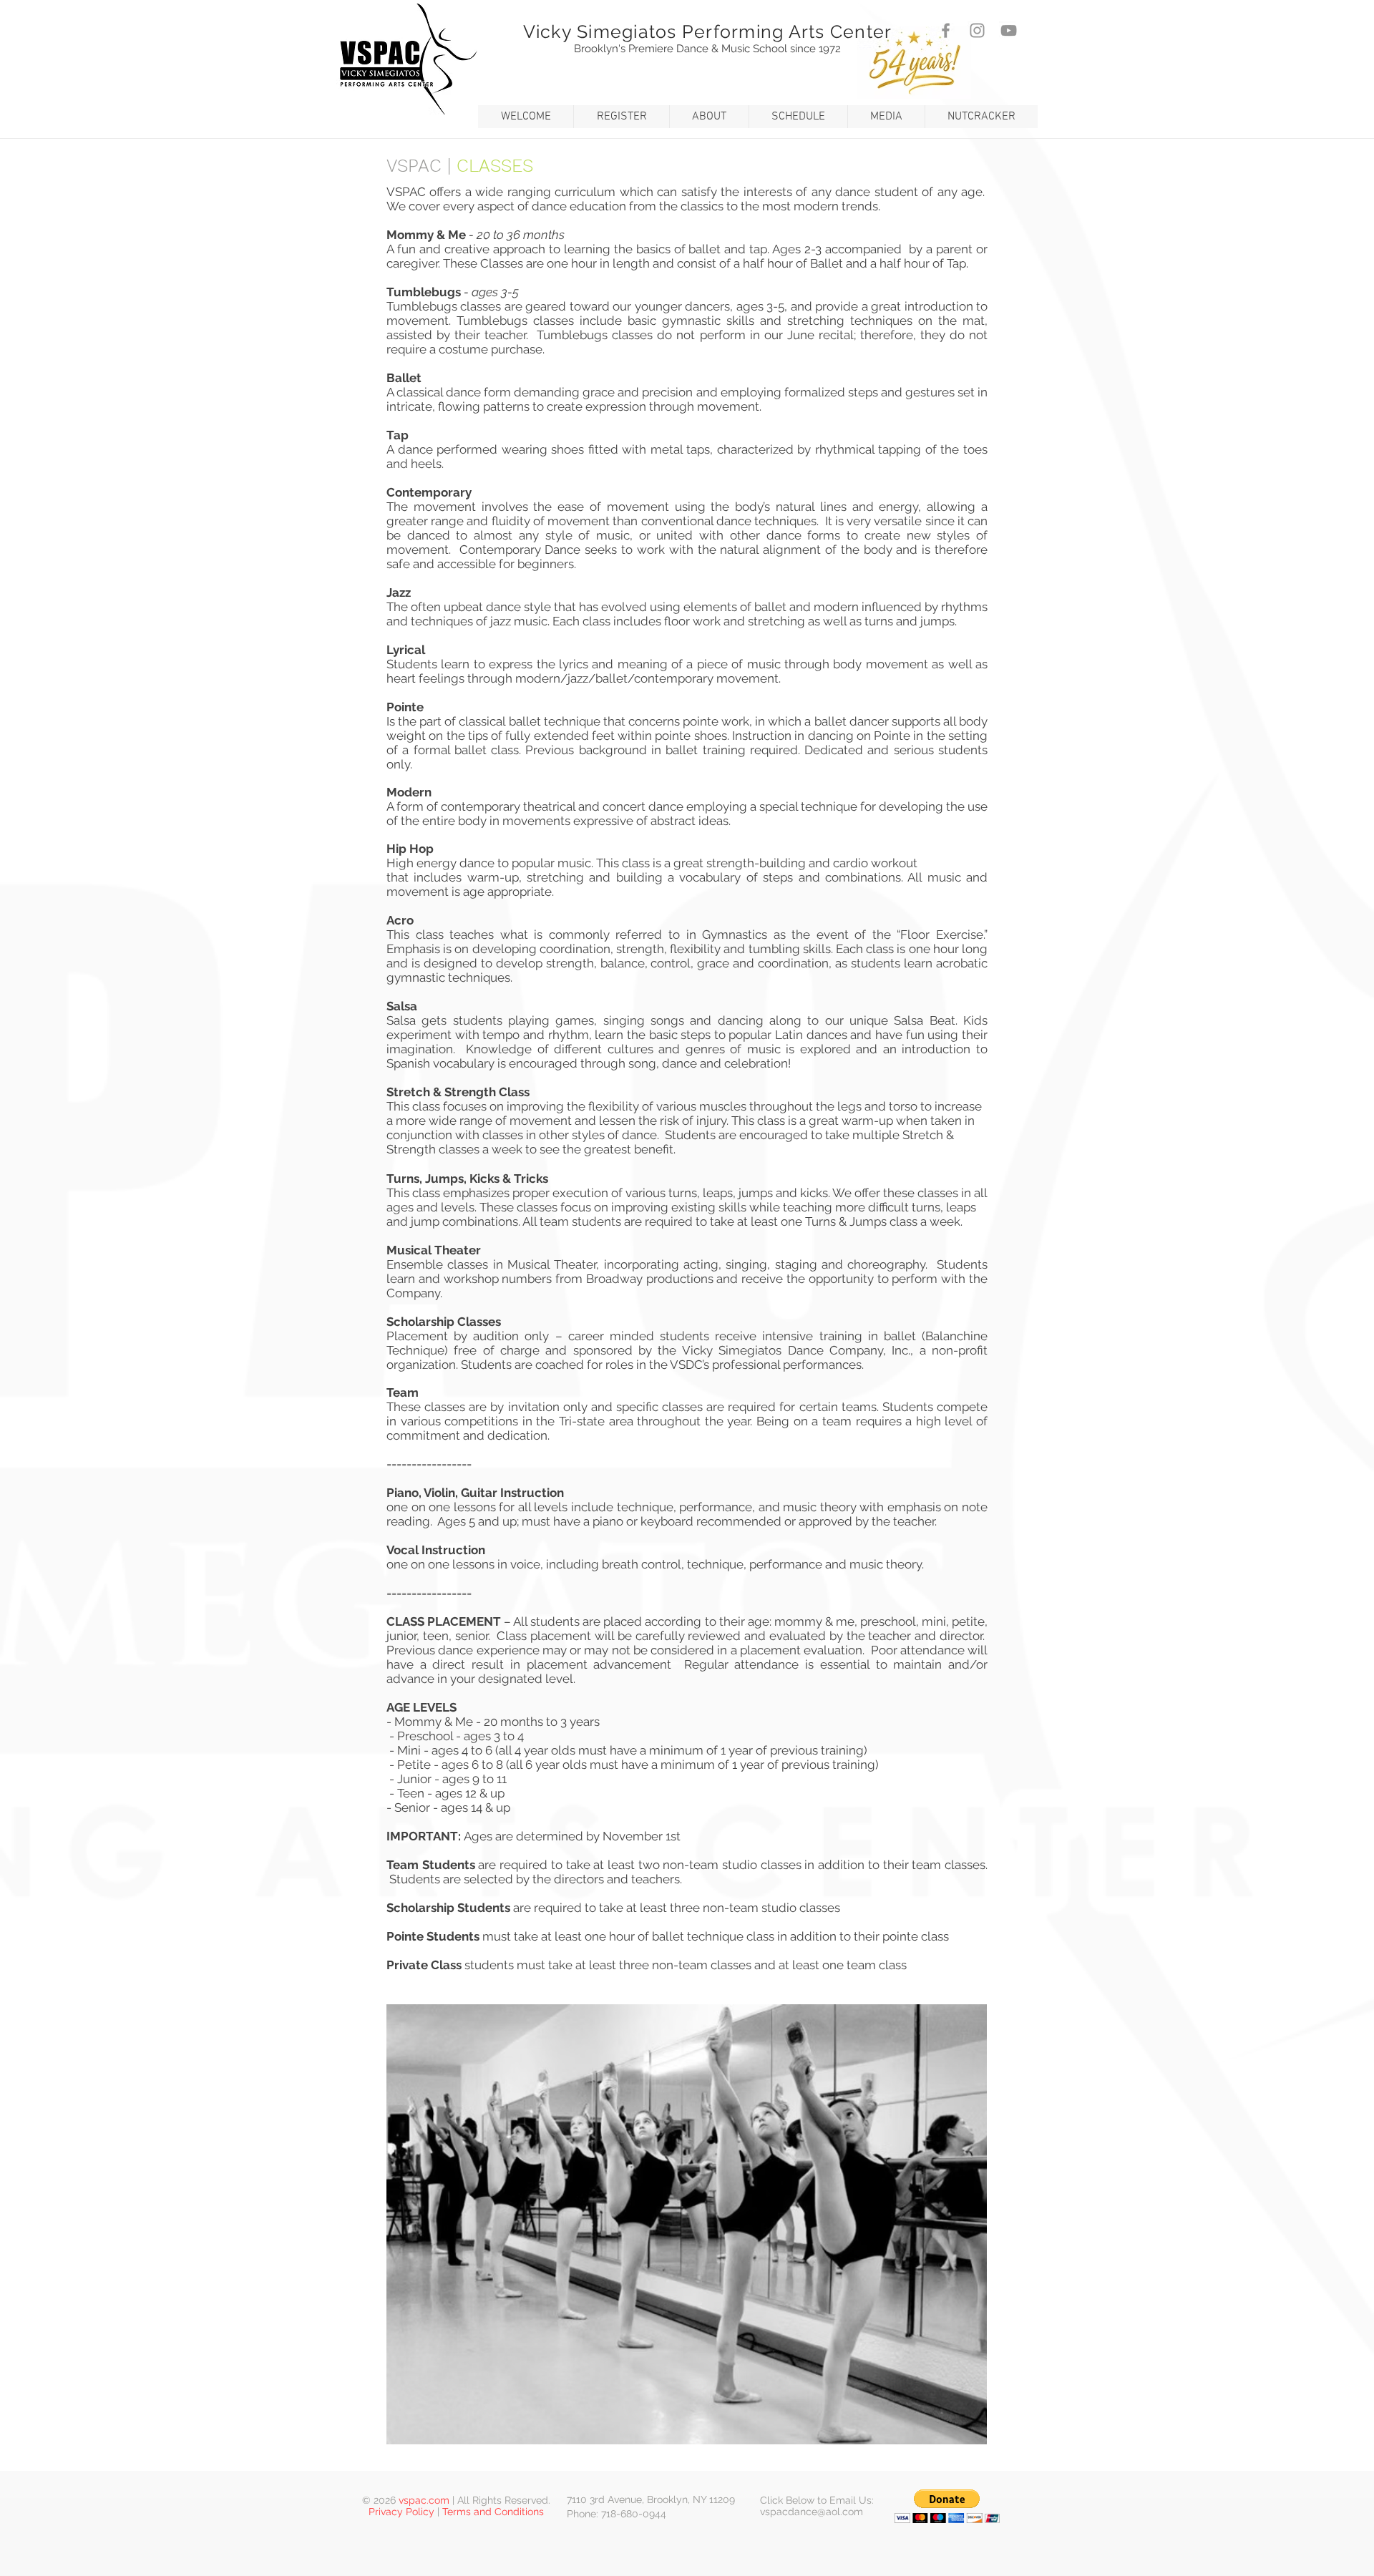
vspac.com (424, 2500)
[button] (526, 117)
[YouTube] (1009, 30)
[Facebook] (946, 30)
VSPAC (414, 166)
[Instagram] (977, 30)
